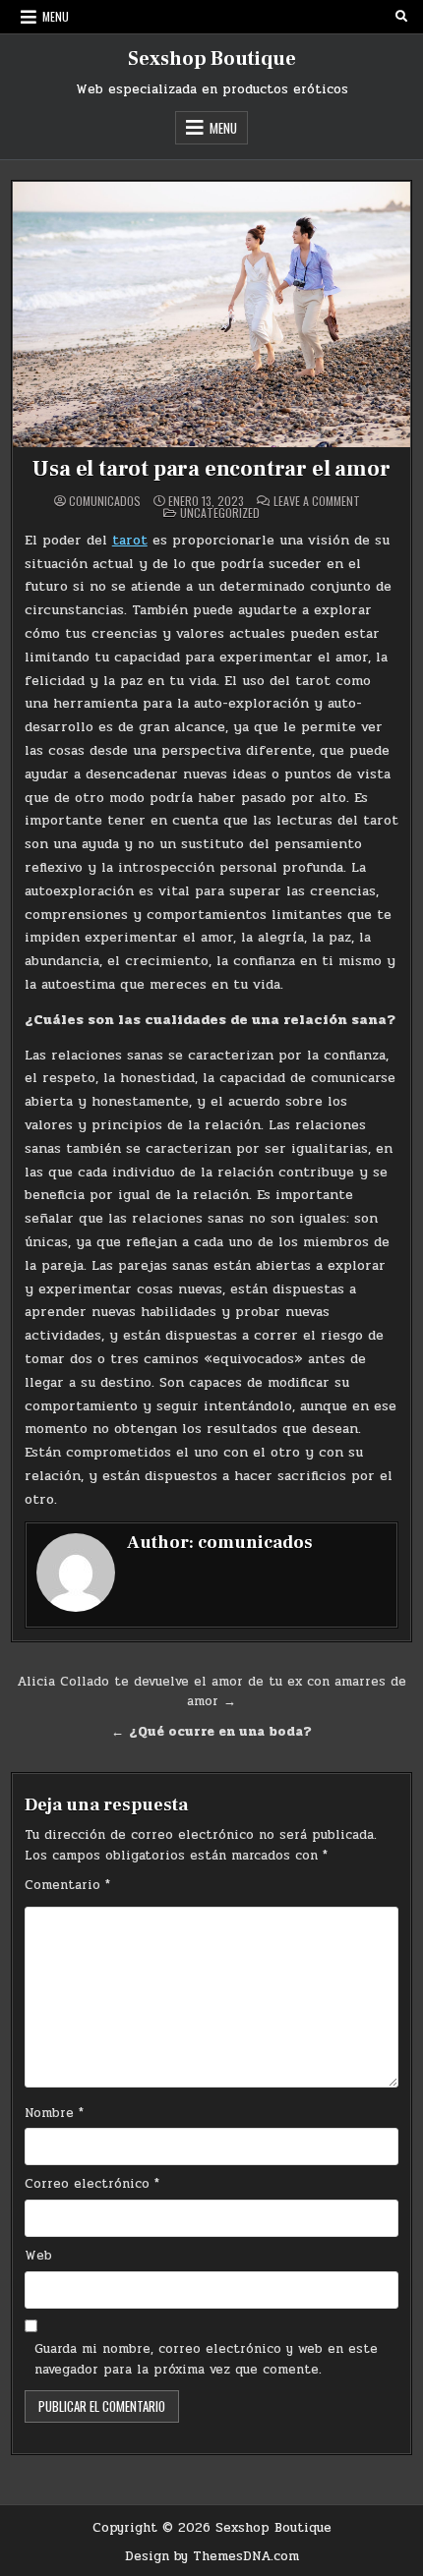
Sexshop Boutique (212, 59)
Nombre (54, 2113)
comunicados (105, 501)
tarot (130, 540)
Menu (56, 16)
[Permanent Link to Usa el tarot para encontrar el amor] (212, 315)
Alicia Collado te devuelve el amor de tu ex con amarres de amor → (211, 1692)
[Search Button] (401, 17)
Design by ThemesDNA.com (212, 2556)
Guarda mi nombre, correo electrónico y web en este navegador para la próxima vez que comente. (206, 2359)
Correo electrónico (92, 2184)
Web (38, 2256)
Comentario (67, 1885)
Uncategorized (220, 513)
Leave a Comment (317, 501)
